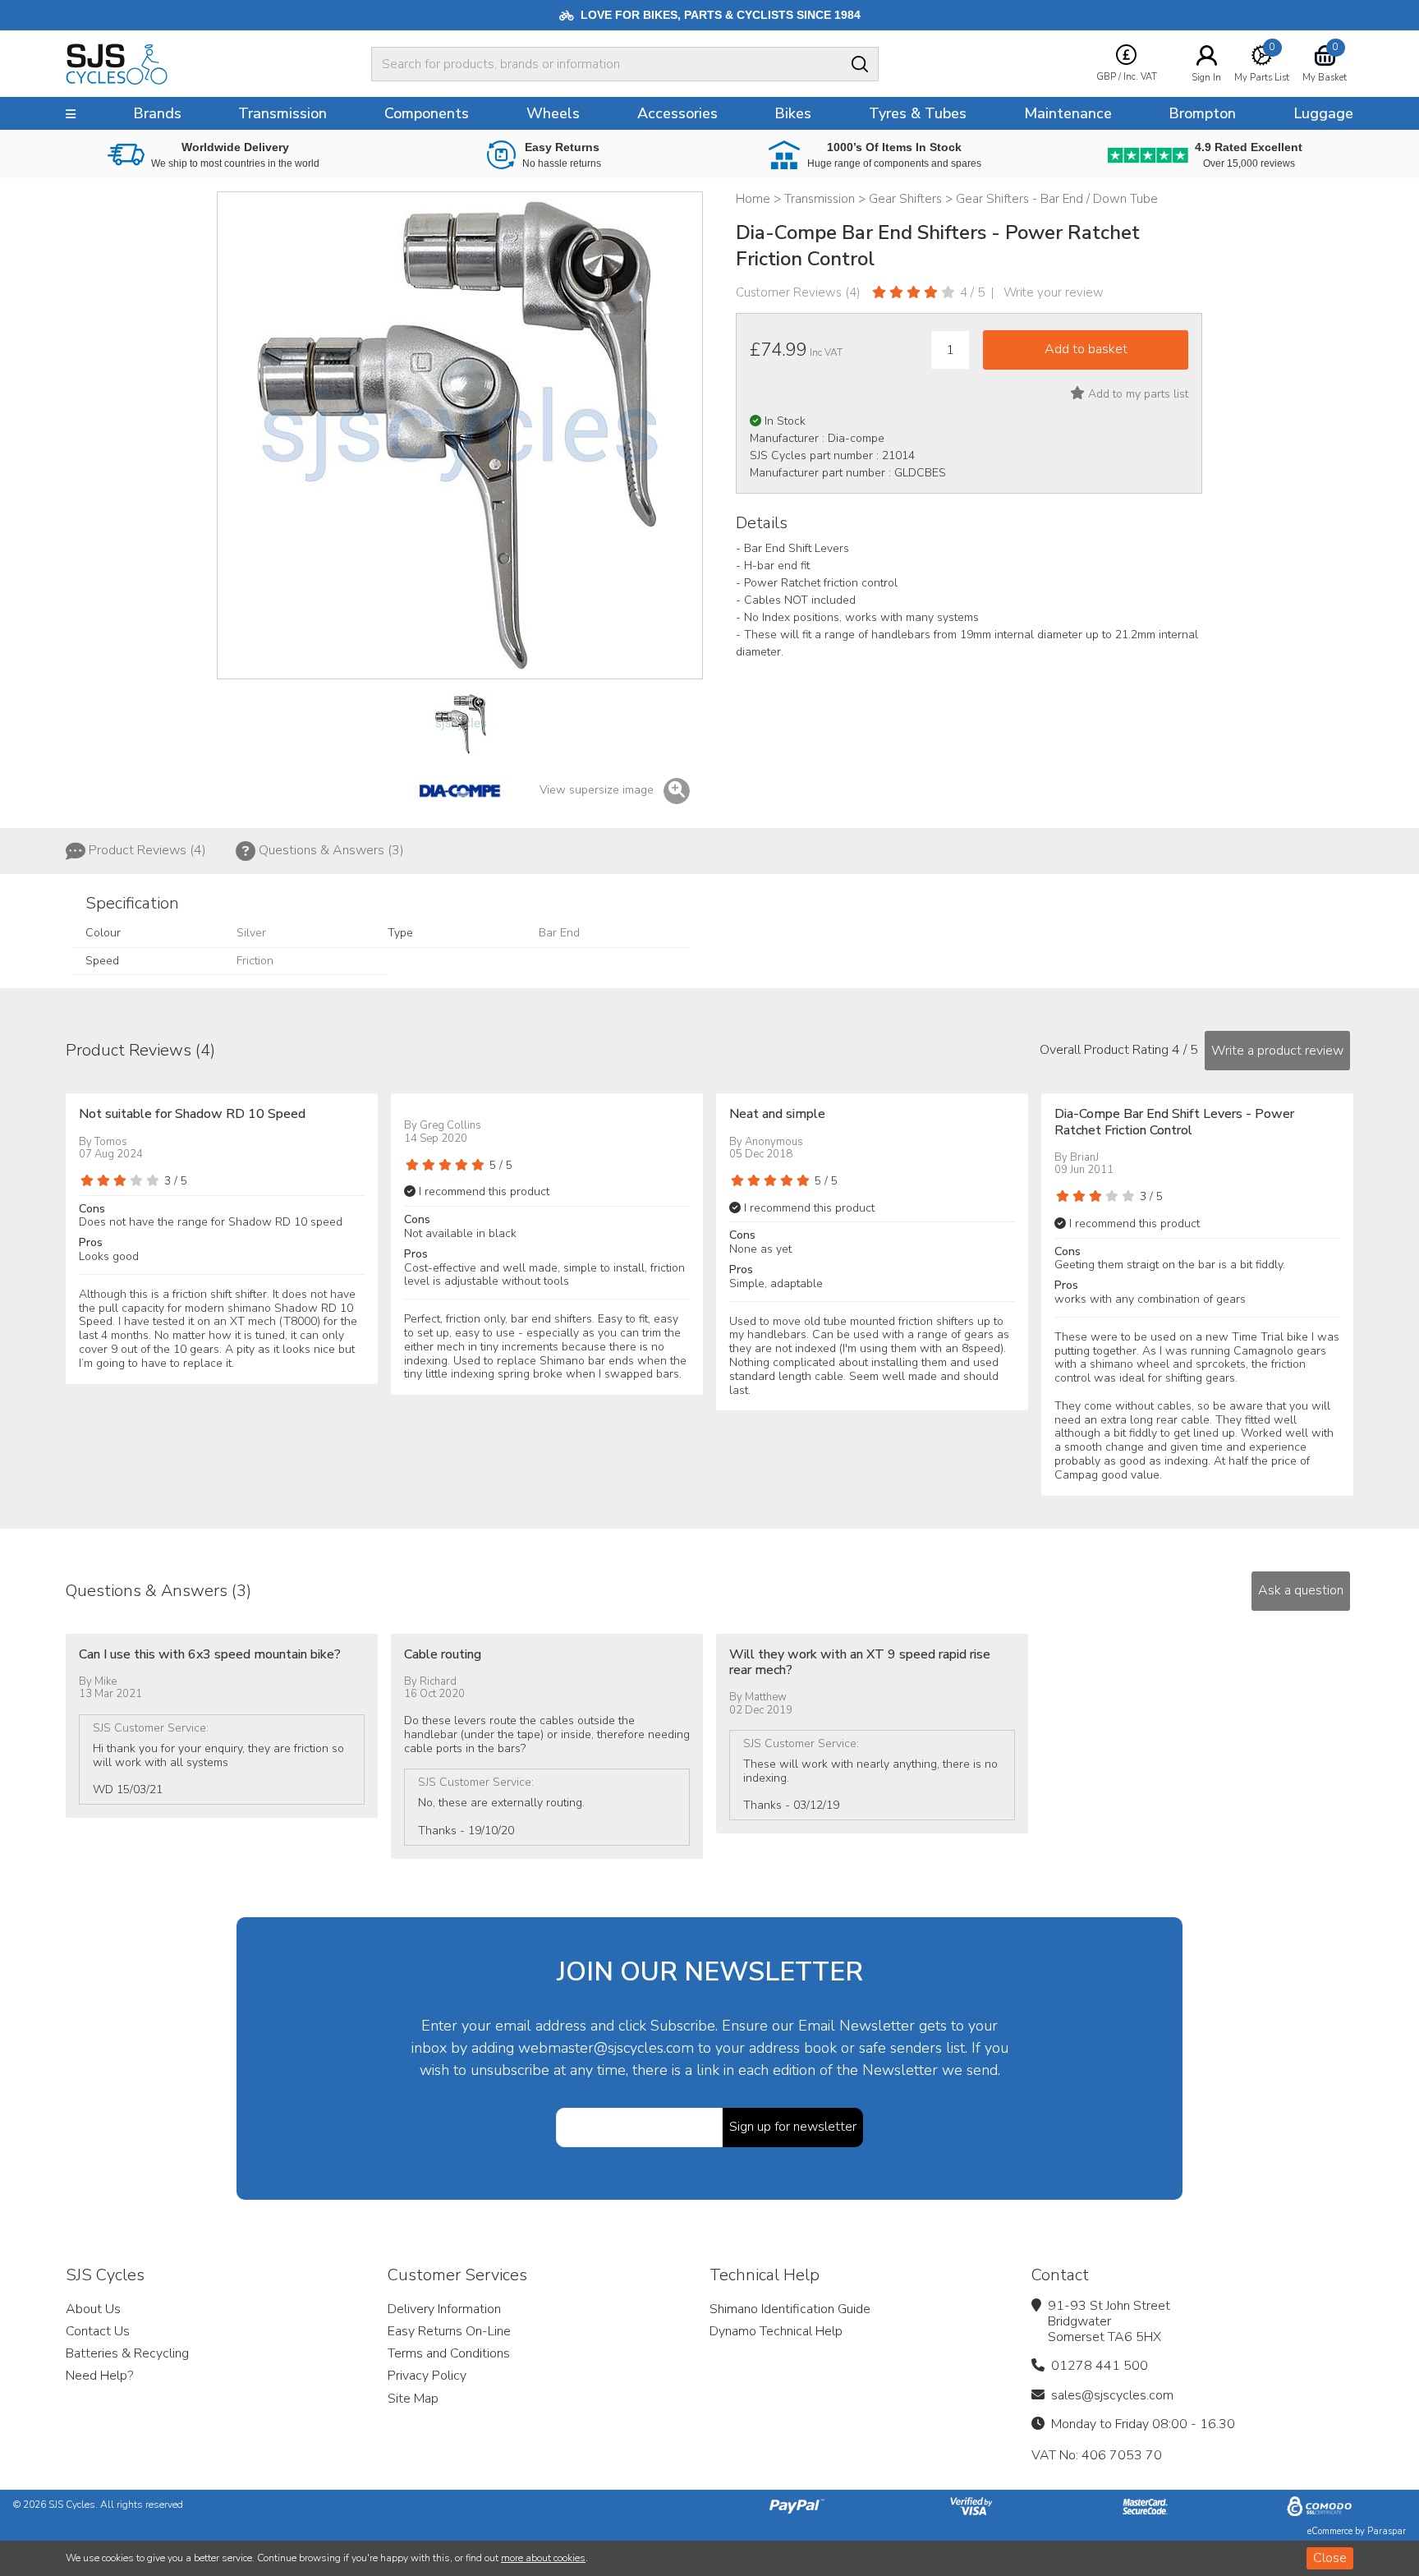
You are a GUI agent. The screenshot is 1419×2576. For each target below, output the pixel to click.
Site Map (413, 2399)
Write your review (1054, 292)
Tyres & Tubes (918, 113)
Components (427, 113)
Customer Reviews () (798, 292)
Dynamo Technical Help (776, 2331)
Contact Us (98, 2331)
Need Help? (99, 2376)
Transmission (282, 113)
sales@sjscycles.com (1112, 2395)
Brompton (1202, 113)
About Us (93, 2309)
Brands (157, 113)
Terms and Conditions (449, 2353)
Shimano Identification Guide (790, 2309)
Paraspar (1387, 2531)
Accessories (677, 113)
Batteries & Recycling (127, 2353)
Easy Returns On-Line (449, 2331)
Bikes (793, 113)
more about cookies (543, 2558)
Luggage (1323, 113)
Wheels (553, 113)
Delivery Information (444, 2309)
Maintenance (1068, 113)
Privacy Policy (427, 2376)
